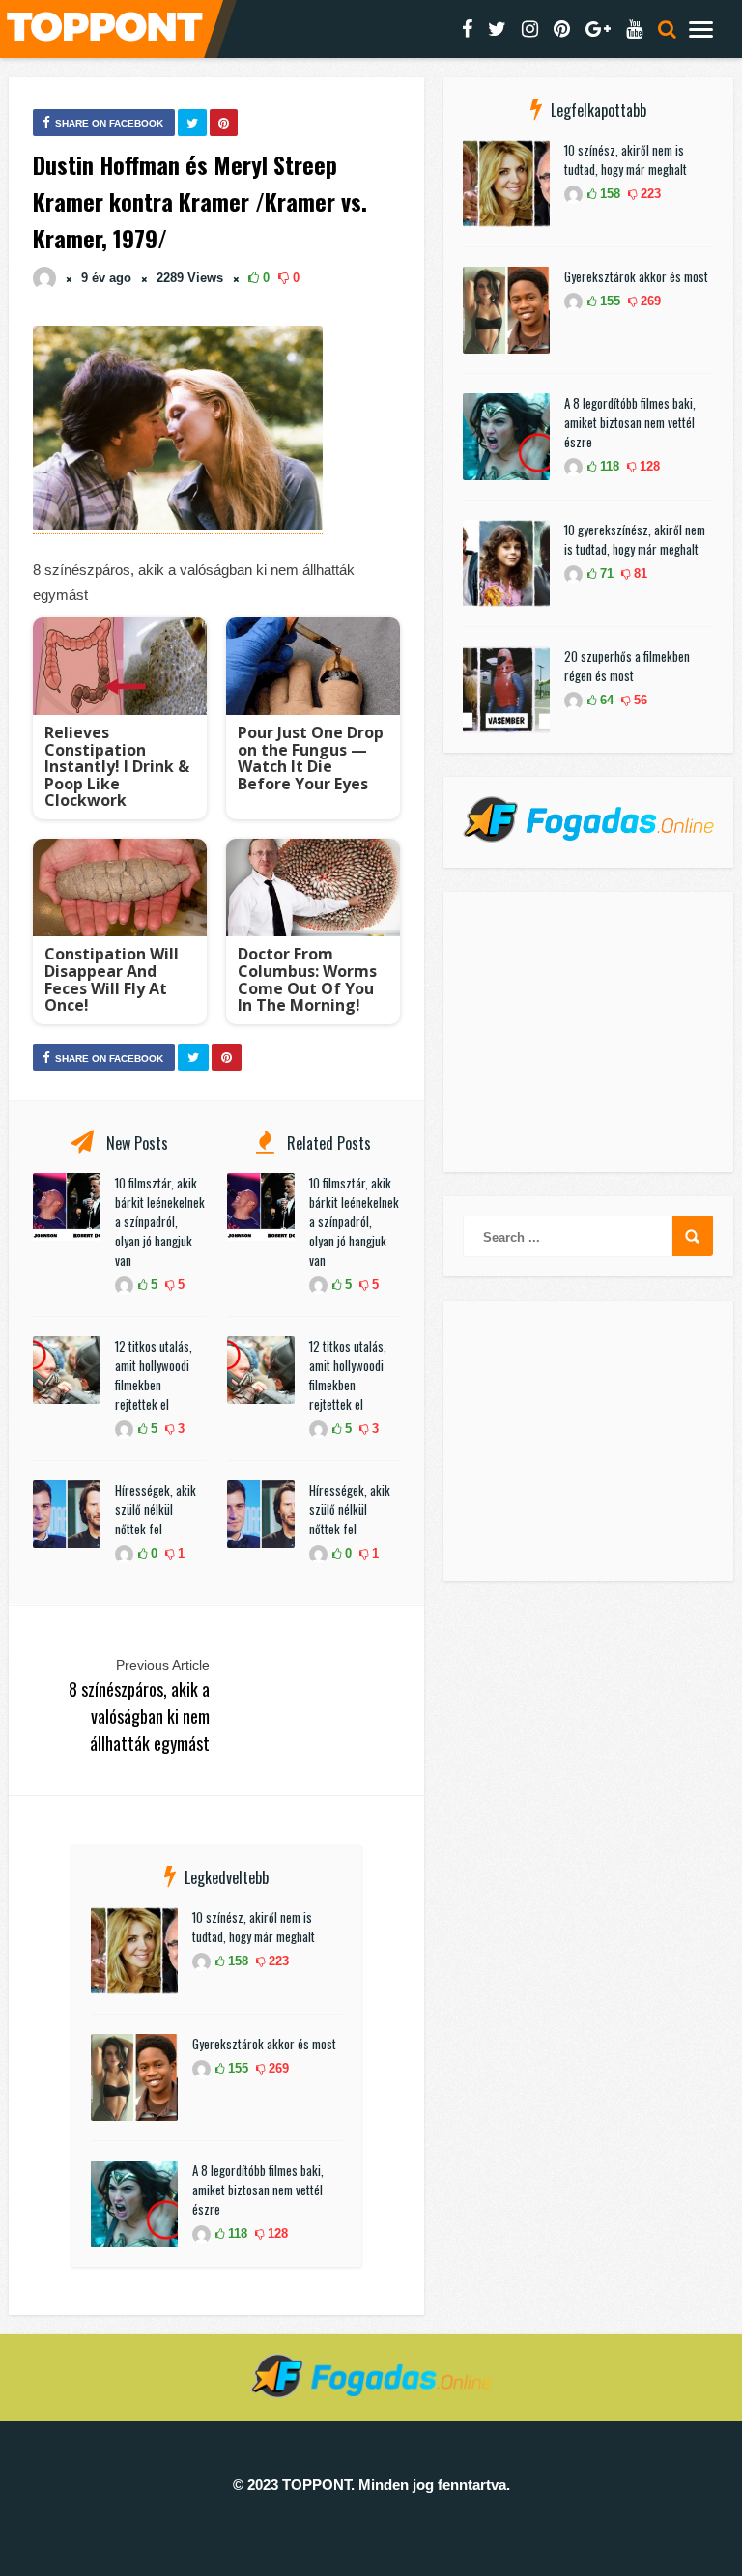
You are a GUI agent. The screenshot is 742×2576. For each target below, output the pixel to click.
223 (277, 1961)
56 (639, 700)
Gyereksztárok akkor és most (264, 2044)
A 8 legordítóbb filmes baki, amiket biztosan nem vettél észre (258, 2190)
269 (277, 2068)
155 (236, 2068)
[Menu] (701, 29)
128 (276, 2233)
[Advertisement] (588, 1032)
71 (605, 573)
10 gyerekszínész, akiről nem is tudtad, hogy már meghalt (635, 539)
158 (236, 1961)
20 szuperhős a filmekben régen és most (627, 666)
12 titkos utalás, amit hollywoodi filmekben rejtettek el (154, 1375)
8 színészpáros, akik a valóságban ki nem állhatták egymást (139, 1716)
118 (236, 2233)
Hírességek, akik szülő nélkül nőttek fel (156, 1509)
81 (639, 573)
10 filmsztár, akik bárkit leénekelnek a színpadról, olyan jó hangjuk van (160, 1221)
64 (605, 700)
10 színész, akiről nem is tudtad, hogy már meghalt (254, 1927)
